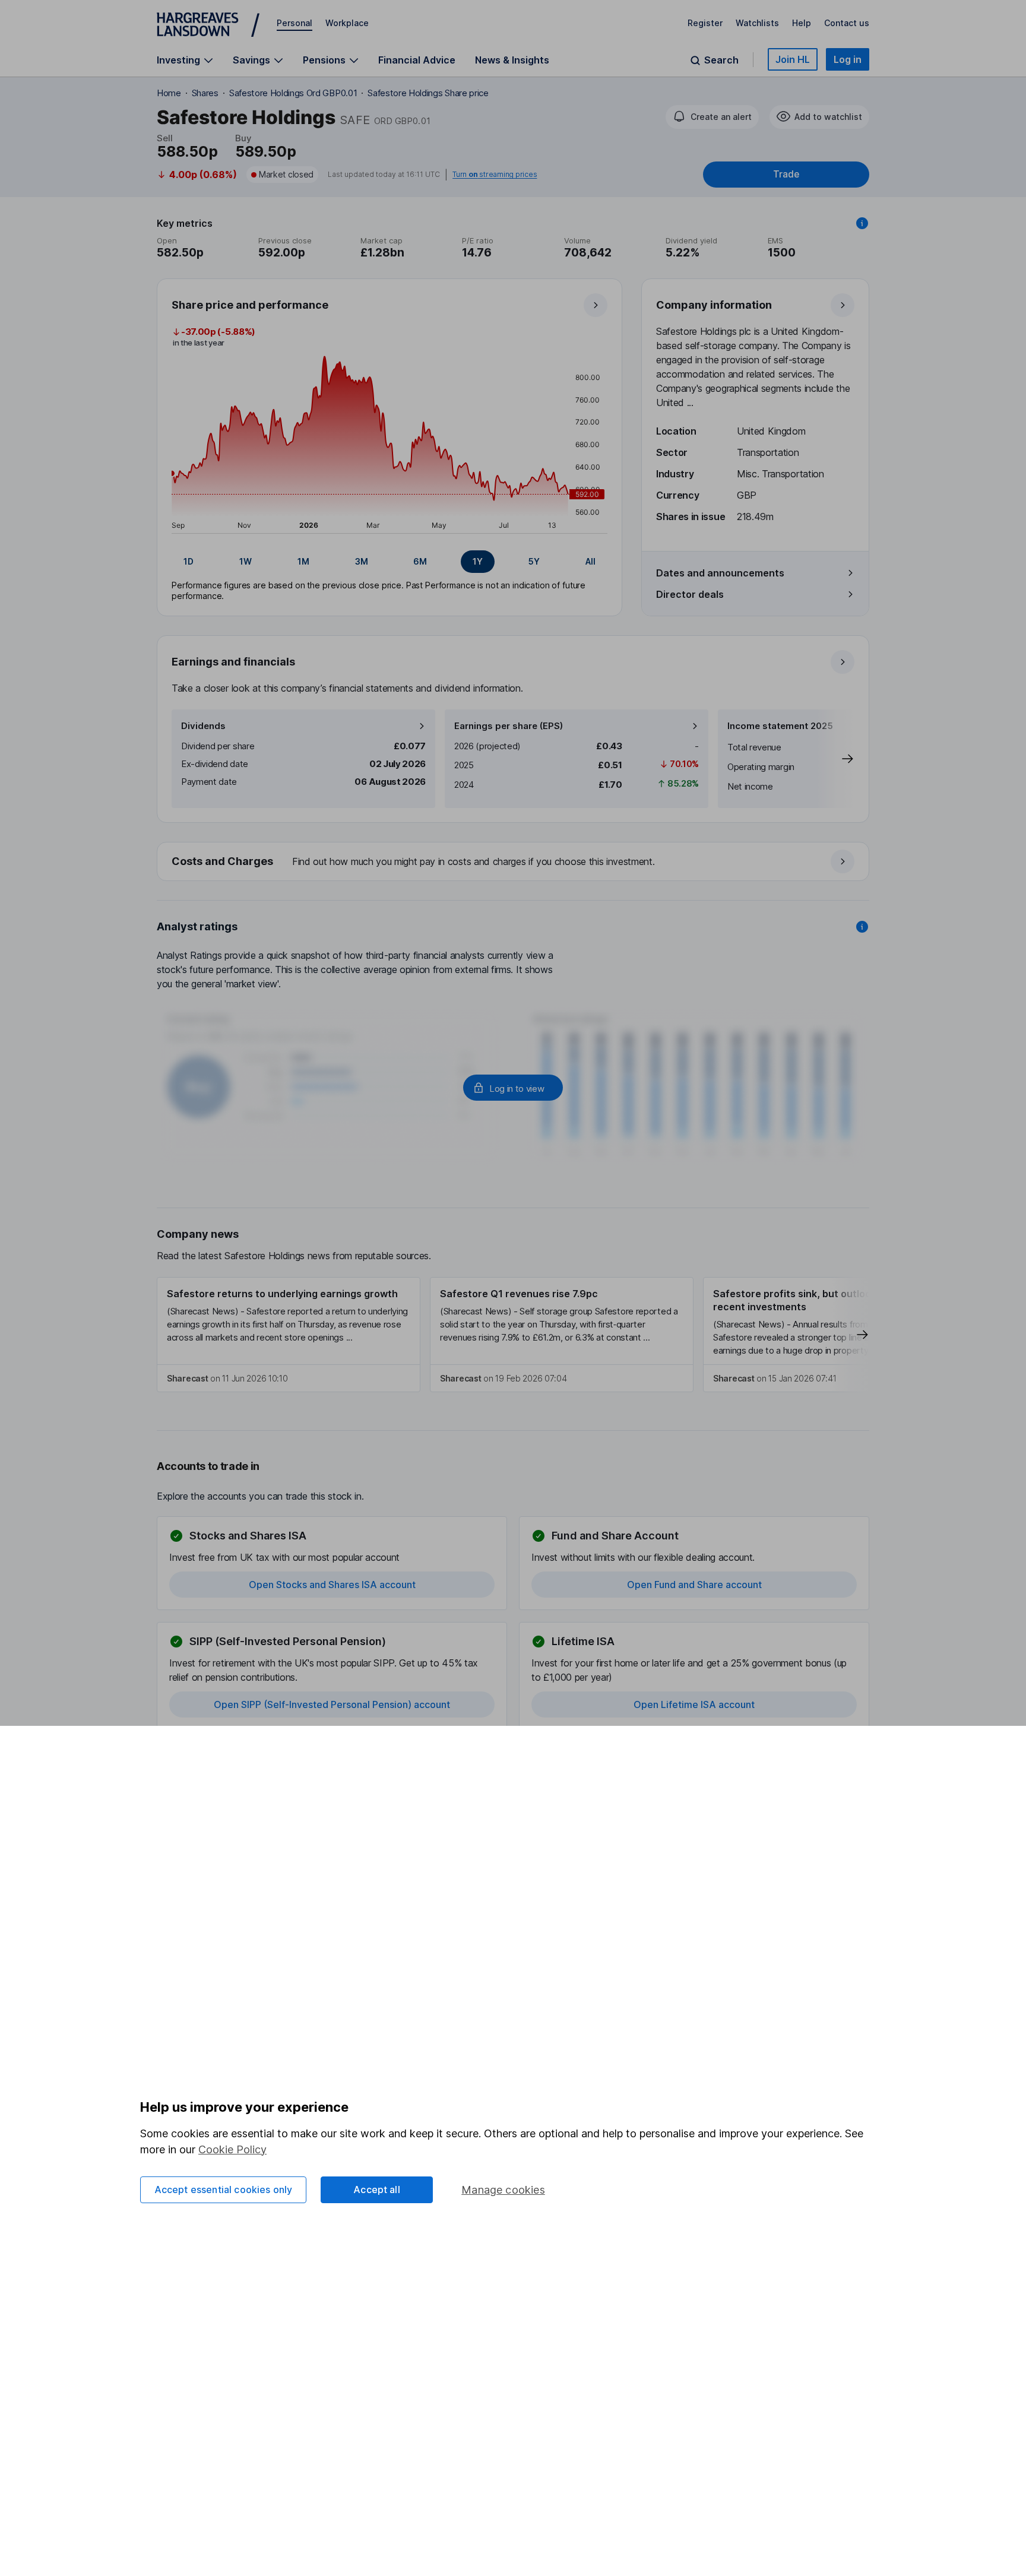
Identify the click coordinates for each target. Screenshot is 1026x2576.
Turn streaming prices (495, 175)
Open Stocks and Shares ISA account (332, 1585)
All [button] (590, 561)
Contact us (847, 23)
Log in (848, 59)
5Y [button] (534, 561)
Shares (205, 93)
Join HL (793, 59)
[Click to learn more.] (862, 223)
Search (721, 60)
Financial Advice (417, 60)
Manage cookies (503, 2190)
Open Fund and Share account (694, 1585)
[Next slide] (835, 759)
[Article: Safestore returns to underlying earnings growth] (289, 1335)
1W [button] (246, 561)
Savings (251, 60)
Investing (178, 60)
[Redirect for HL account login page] (513, 1088)
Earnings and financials (233, 662)
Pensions (324, 60)
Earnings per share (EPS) (509, 726)
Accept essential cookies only (224, 2190)
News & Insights (512, 60)
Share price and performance (250, 305)
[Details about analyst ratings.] (862, 927)
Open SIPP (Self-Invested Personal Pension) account (332, 1704)
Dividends (203, 726)
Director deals (690, 594)
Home (169, 93)
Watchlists (757, 23)
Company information (714, 305)
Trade (786, 174)
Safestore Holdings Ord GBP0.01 (293, 93)
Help (802, 23)
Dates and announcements (720, 573)
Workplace (347, 23)
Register (705, 23)
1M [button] (303, 561)
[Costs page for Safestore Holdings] (514, 862)
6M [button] (420, 561)
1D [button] (189, 561)
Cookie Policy (232, 2149)
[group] (389, 562)
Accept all (377, 2190)
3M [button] (362, 561)
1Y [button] (478, 561)
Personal (294, 23)
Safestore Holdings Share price (428, 93)
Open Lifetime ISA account (694, 1704)
